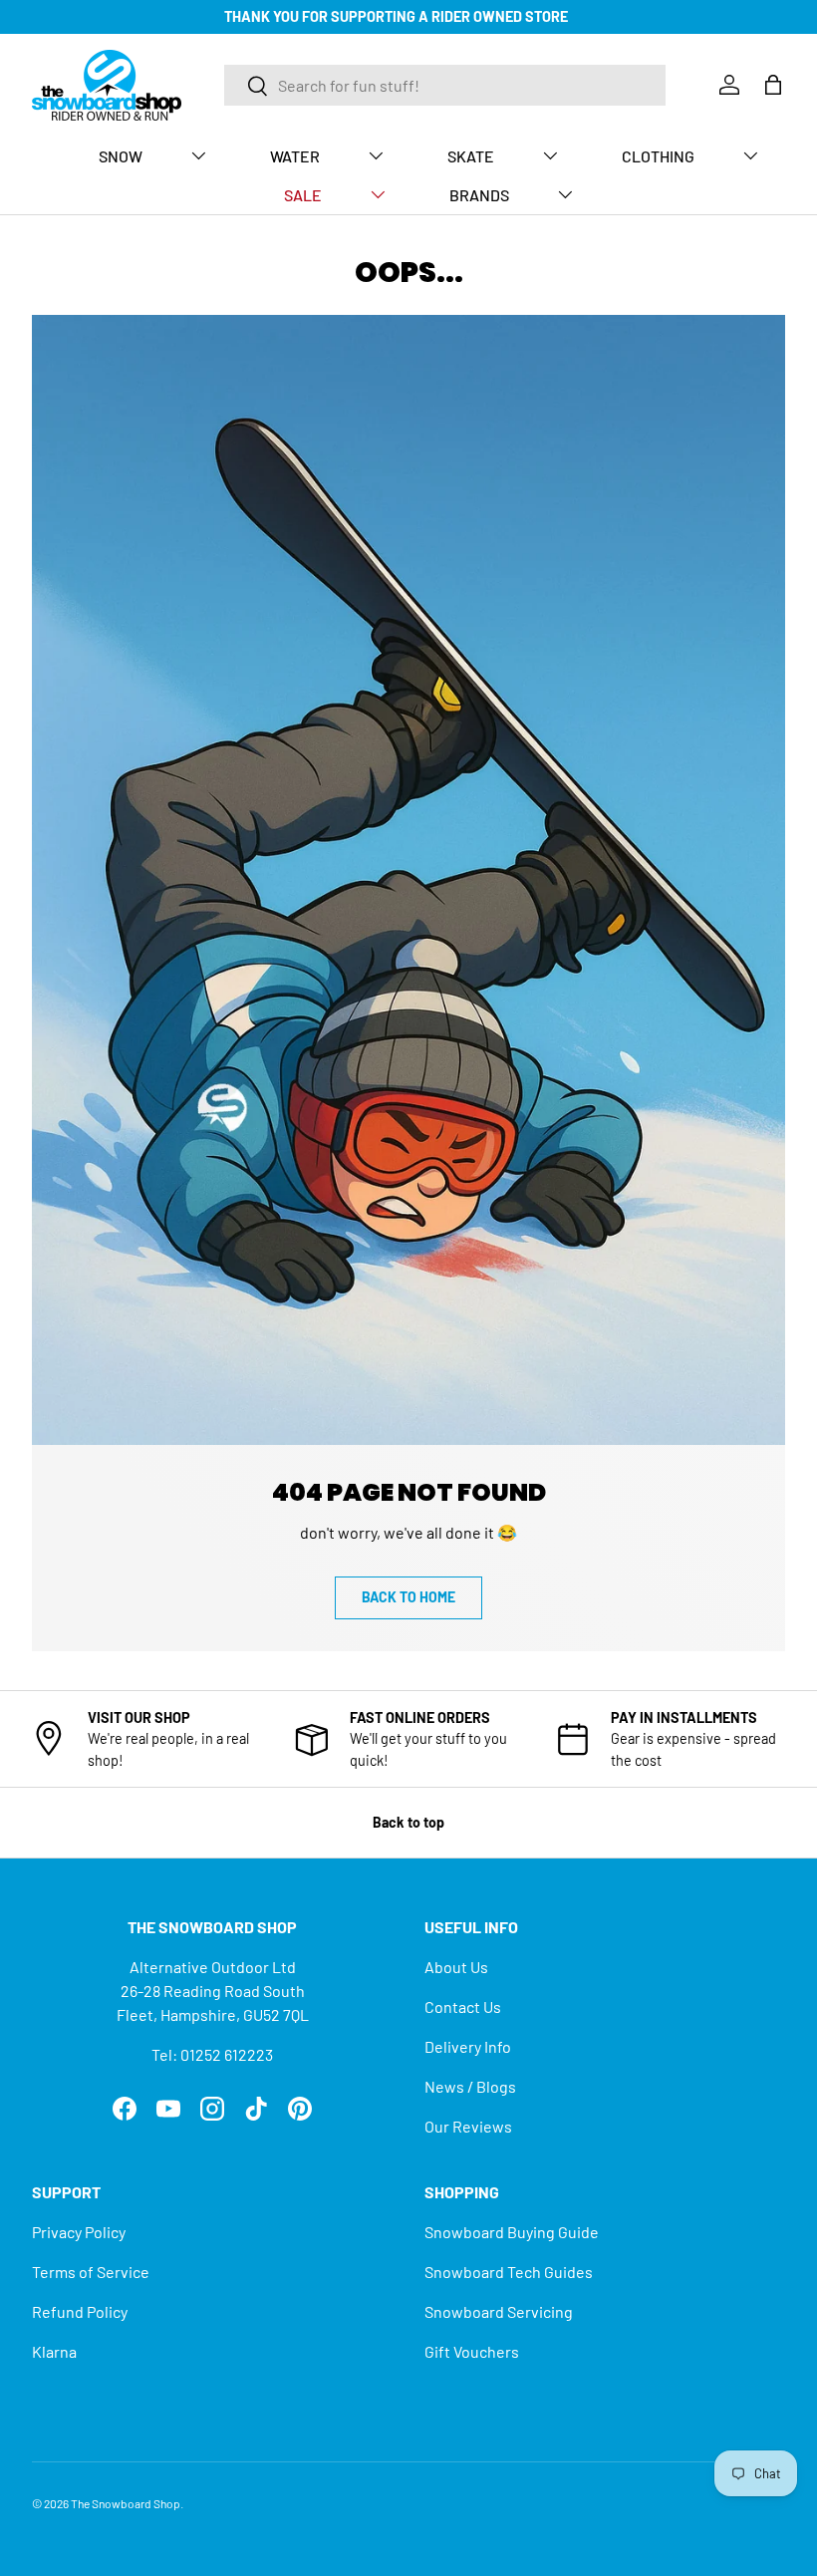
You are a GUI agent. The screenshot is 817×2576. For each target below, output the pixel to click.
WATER (295, 156)
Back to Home (408, 1597)
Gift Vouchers (472, 2351)
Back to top (408, 1822)
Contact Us (463, 2006)
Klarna (54, 2351)
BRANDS (479, 195)
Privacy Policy (79, 2232)
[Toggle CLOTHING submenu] (750, 155)
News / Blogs (470, 2086)
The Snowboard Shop (126, 2503)
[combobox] (445, 85)
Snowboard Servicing (499, 2311)
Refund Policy (80, 2311)
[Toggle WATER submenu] (376, 155)
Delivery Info (468, 2046)
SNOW (121, 156)
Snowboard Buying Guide (512, 2232)
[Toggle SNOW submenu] (198, 155)
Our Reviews (468, 2126)
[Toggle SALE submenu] (378, 194)
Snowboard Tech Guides (509, 2272)
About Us (456, 1967)
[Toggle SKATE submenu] (550, 155)
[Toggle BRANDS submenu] (565, 194)
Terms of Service (91, 2272)
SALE (303, 195)
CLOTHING (658, 156)
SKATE (471, 156)
